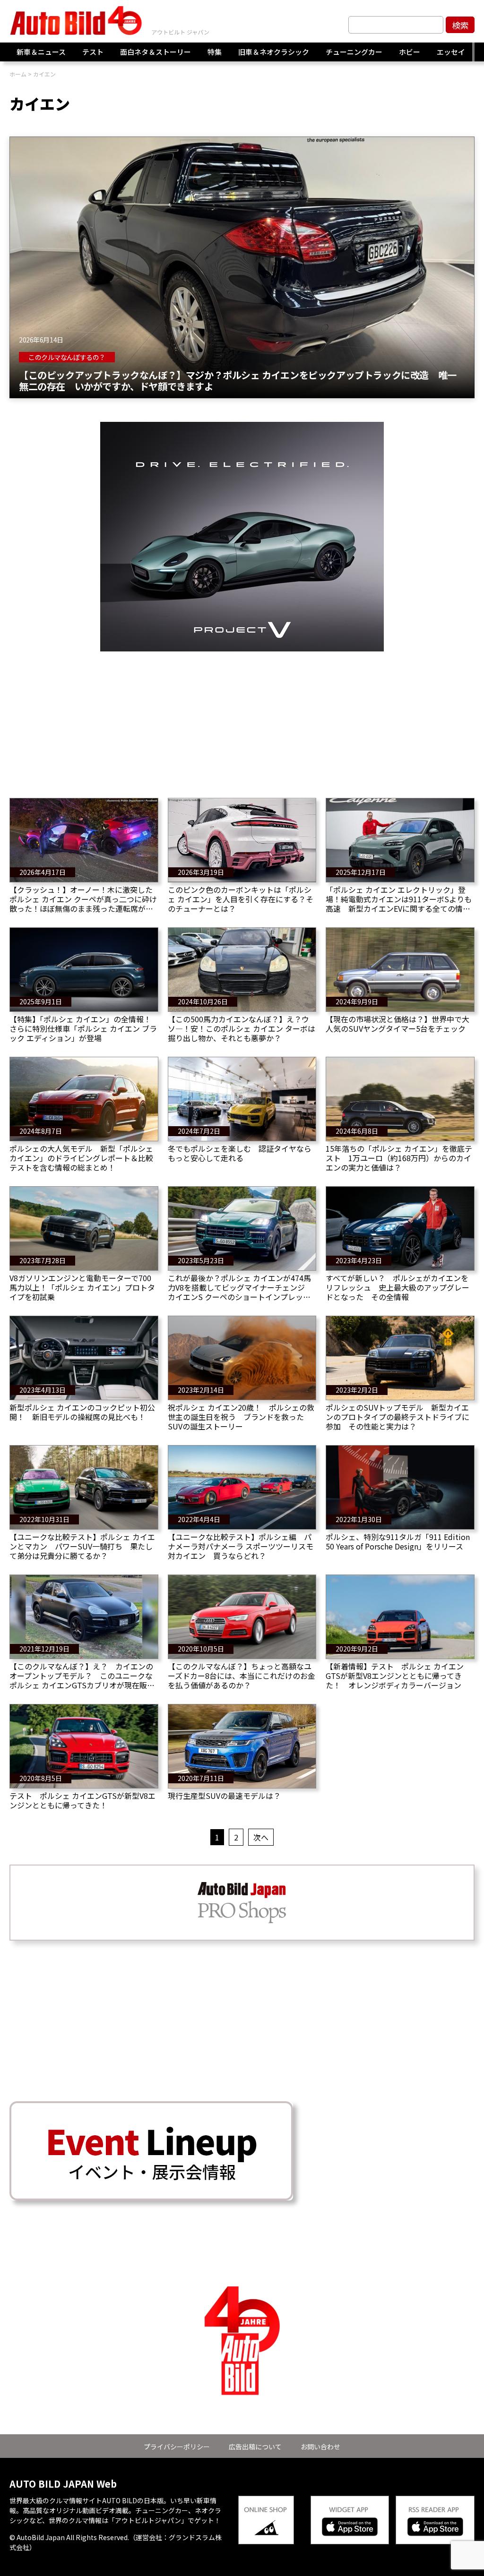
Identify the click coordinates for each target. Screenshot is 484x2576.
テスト (93, 52)
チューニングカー (354, 52)
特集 (215, 52)
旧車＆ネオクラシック (274, 52)
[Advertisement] (242, 718)
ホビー (410, 52)
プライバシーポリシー (177, 2447)
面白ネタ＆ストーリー (156, 52)
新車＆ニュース (41, 52)
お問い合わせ (320, 2447)
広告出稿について (255, 2447)
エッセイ (451, 52)
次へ (261, 1837)
